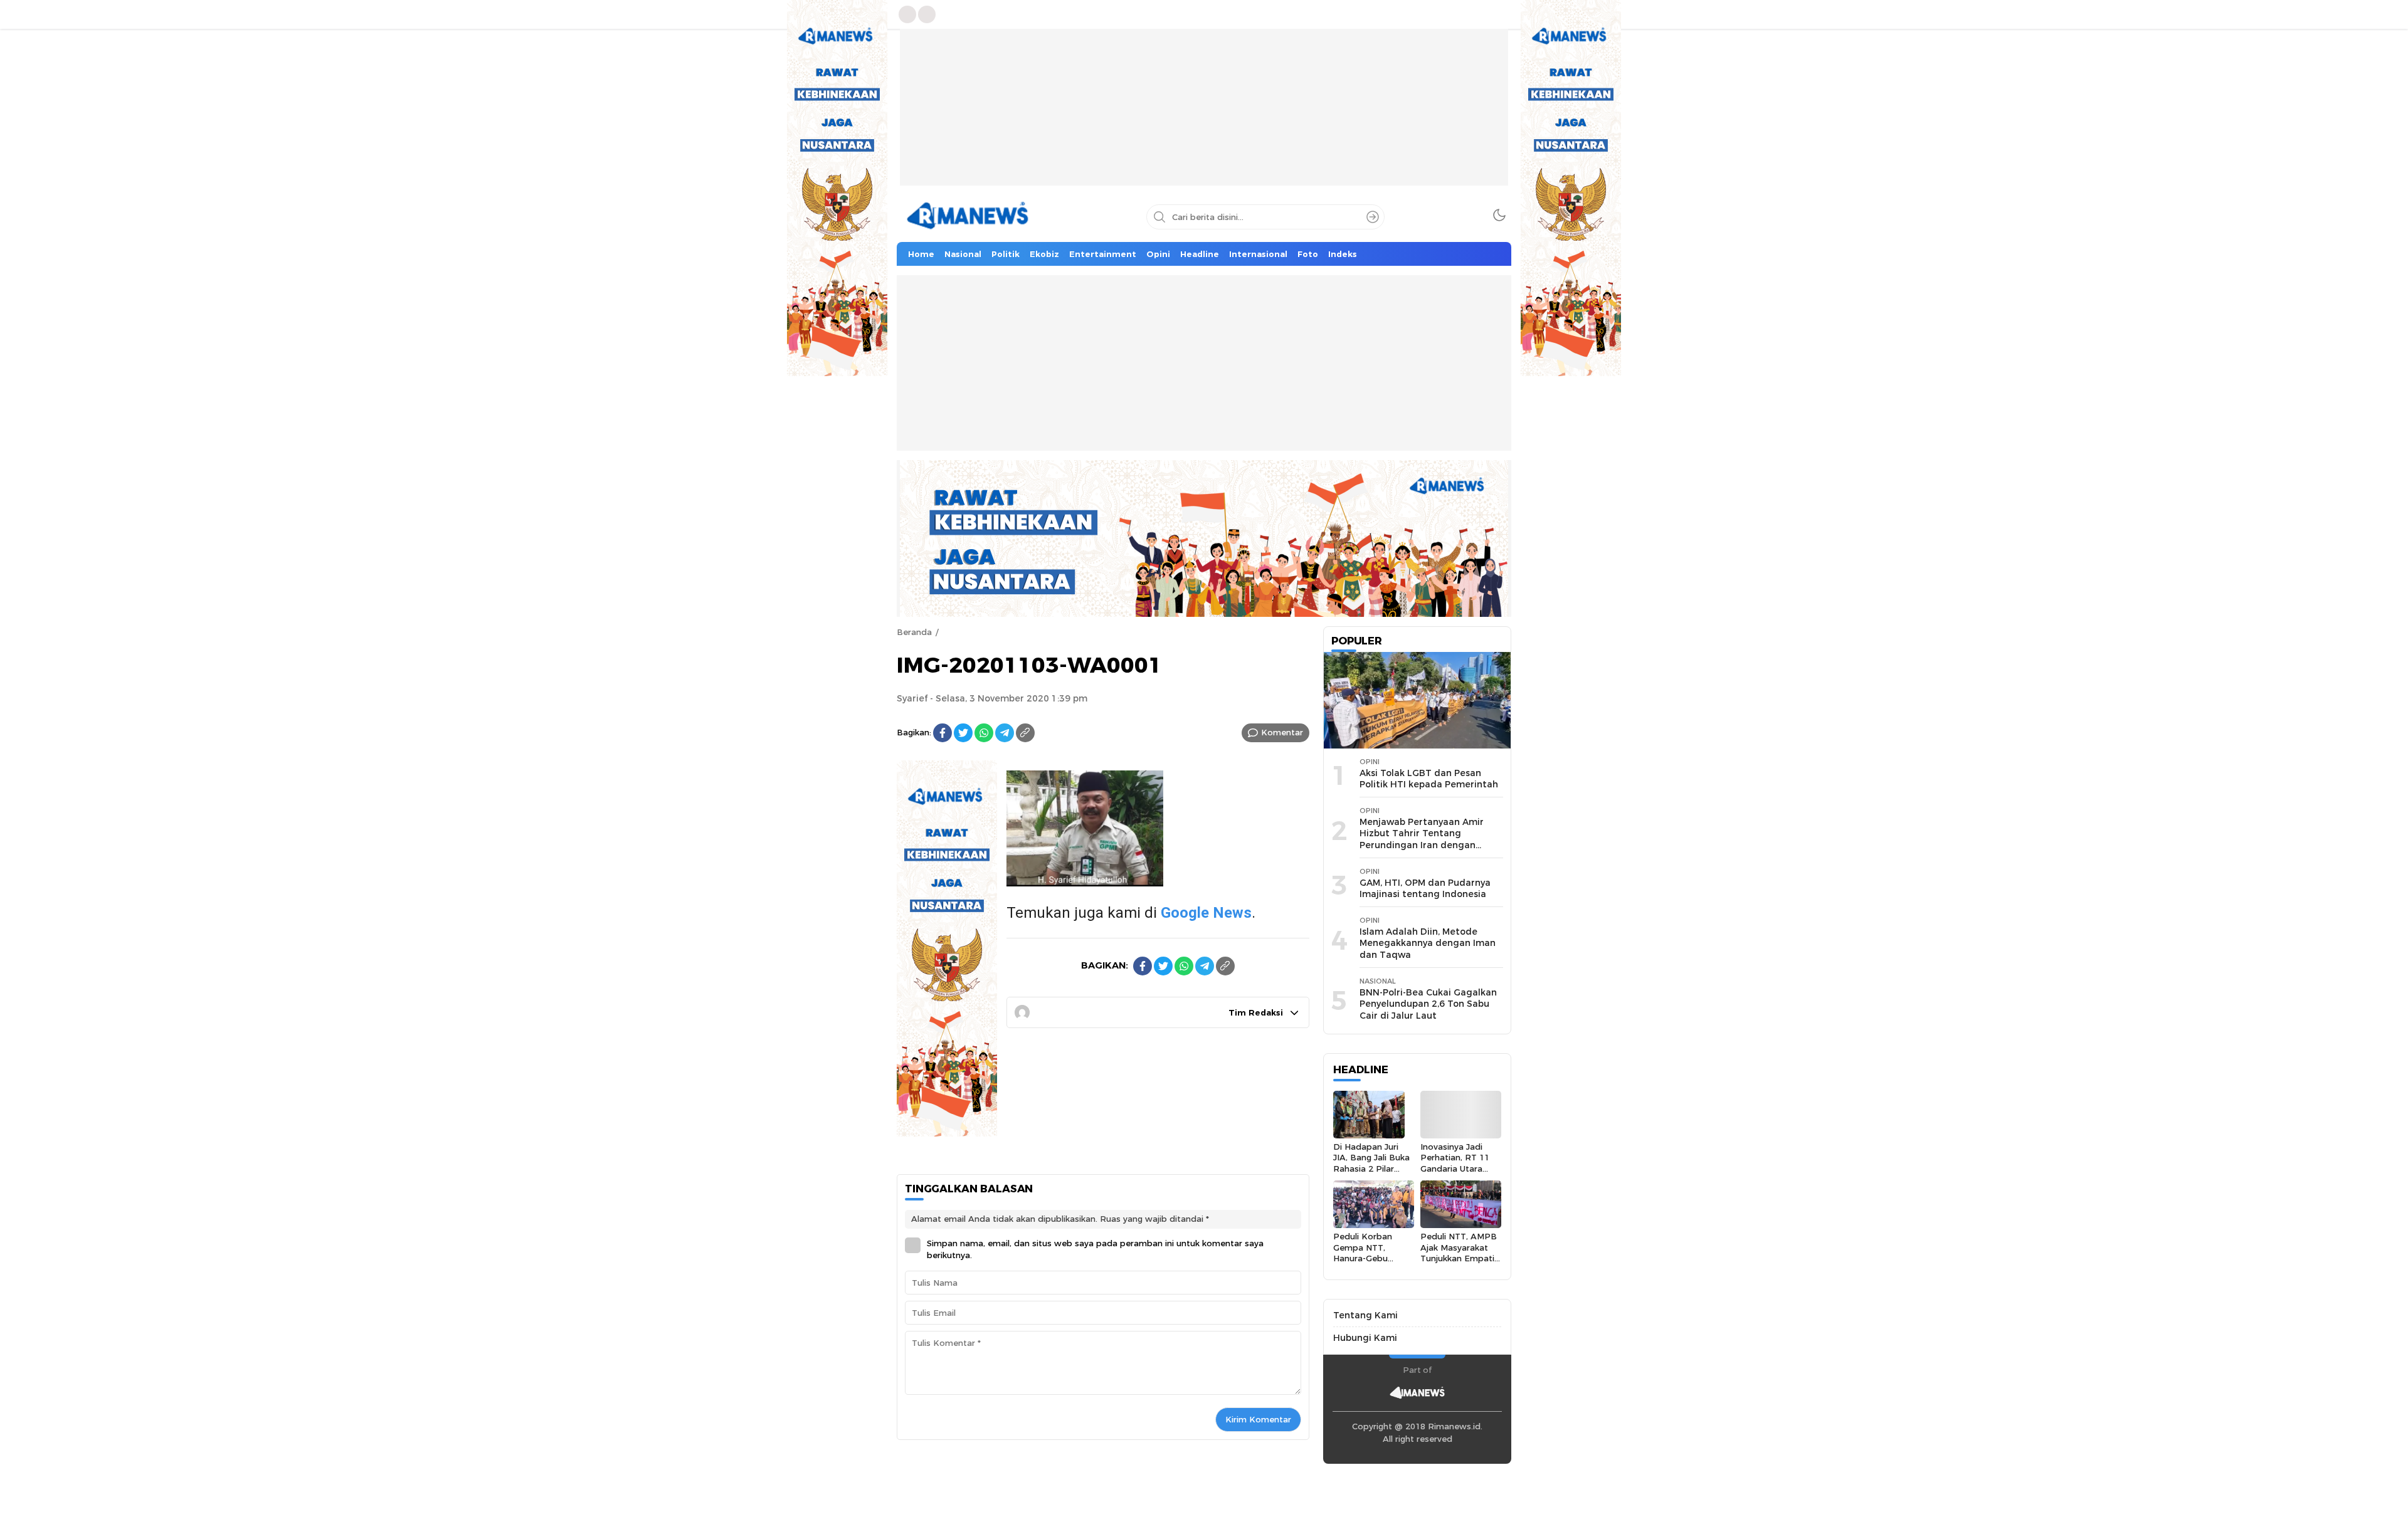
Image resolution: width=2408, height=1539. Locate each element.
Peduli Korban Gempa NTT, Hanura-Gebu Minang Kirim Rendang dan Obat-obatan (1363, 1263)
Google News (1206, 913)
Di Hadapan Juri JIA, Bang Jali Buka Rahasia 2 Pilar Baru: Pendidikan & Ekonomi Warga (1372, 1168)
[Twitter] (963, 733)
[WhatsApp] (984, 733)
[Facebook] (943, 733)
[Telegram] (1005, 733)
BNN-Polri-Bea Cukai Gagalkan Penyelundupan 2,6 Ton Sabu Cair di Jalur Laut (1428, 1004)
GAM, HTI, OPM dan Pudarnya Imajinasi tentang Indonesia (1425, 889)
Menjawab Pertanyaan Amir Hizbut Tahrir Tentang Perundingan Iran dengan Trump (1422, 839)
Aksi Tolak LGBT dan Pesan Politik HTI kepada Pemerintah (1429, 779)
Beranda (914, 632)
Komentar (1282, 732)
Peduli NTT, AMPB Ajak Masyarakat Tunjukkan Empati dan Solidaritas (1459, 1253)
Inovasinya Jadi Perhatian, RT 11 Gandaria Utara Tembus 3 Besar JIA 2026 (1455, 1168)
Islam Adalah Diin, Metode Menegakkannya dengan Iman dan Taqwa (1428, 943)
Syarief (912, 698)
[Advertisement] (1204, 117)
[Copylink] (1025, 733)
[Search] (1373, 217)
